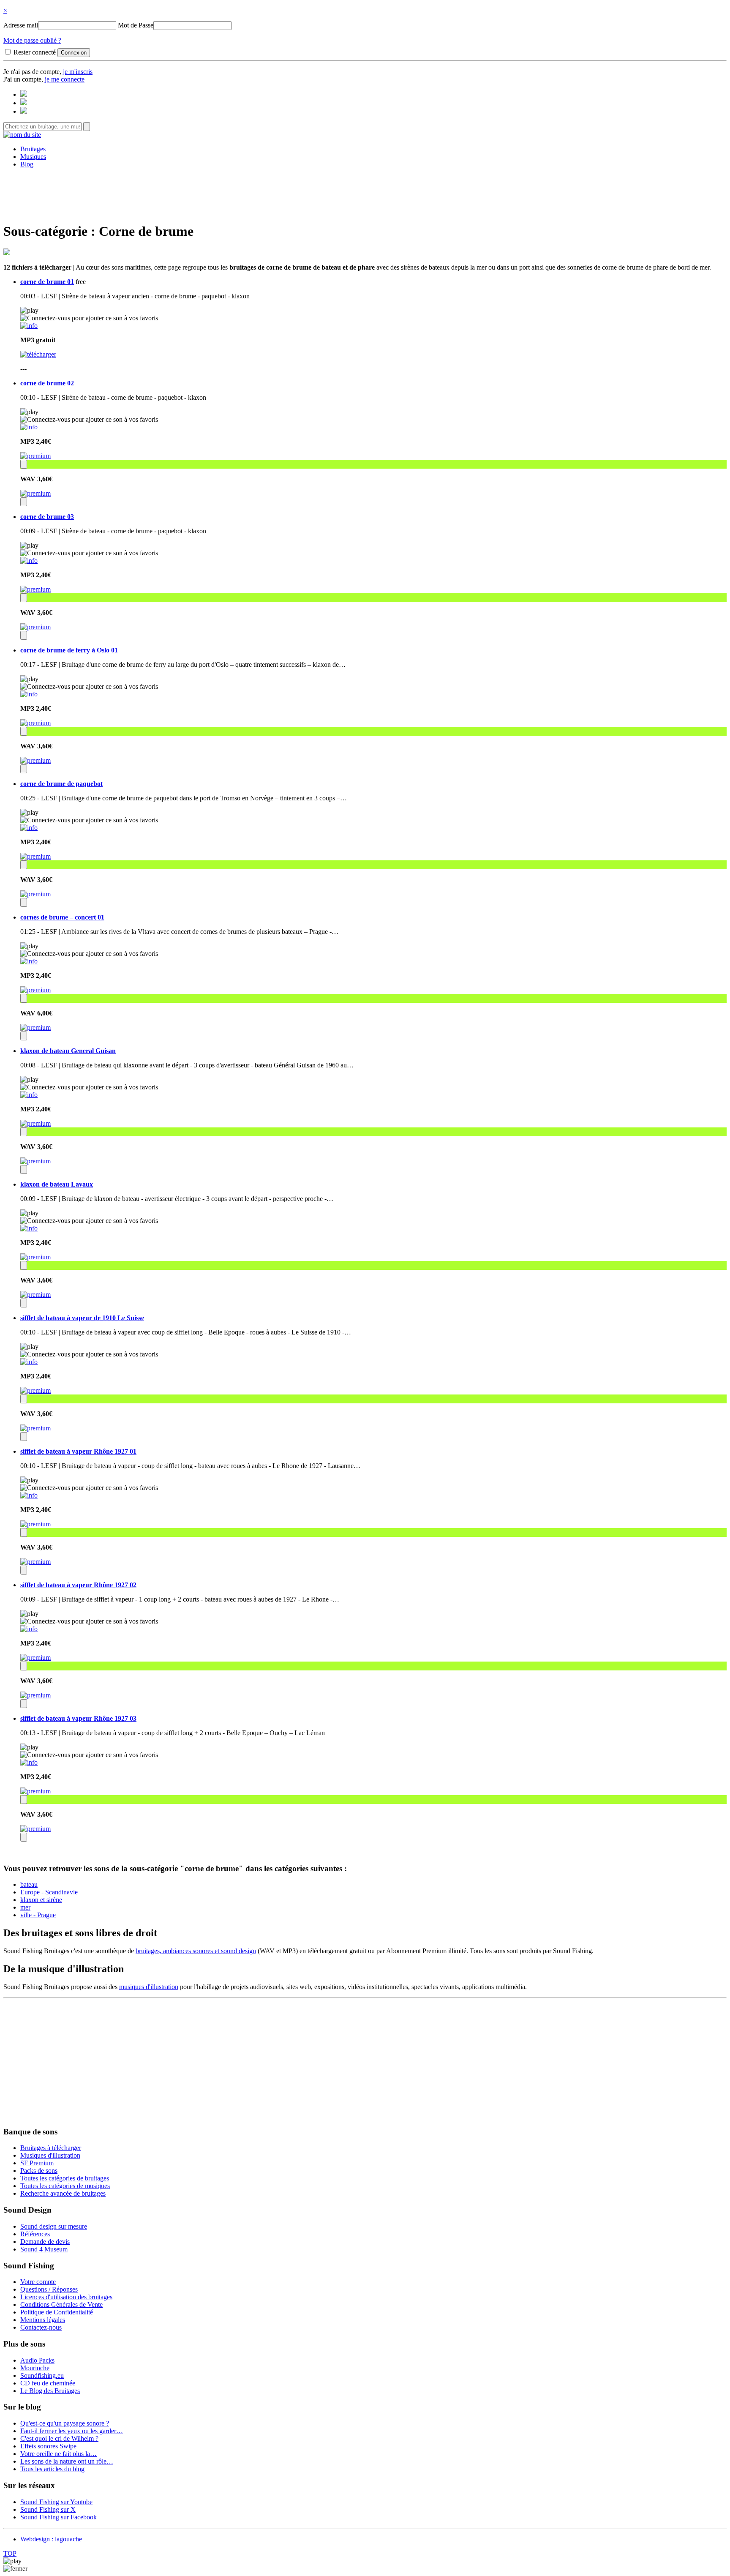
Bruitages (33, 149)
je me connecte (65, 79)
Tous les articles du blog (52, 2469)
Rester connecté (35, 52)
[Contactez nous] (24, 94)
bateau (29, 1884)
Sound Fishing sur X (48, 2509)
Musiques (33, 157)
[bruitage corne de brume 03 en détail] (29, 561)
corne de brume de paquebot (61, 784)
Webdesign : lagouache (51, 2539)
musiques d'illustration (149, 1987)
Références (35, 2234)
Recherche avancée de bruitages (63, 2193)
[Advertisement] (365, 194)
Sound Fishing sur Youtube (56, 2502)
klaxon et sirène (41, 1900)
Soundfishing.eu (42, 2375)
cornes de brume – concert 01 (62, 917)
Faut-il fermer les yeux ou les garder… (72, 2431)
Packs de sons (39, 2171)
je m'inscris (78, 72)
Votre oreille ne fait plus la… (59, 2454)
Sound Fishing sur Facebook (59, 2517)
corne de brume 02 (47, 383)
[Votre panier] (24, 111)
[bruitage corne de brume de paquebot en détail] (29, 828)
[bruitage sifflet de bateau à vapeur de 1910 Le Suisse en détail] (29, 1362)
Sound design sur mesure (54, 2226)
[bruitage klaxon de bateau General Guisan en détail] (29, 1095)
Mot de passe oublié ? (32, 40)
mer (25, 1907)
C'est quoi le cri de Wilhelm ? (59, 2438)
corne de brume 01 (47, 282)
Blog (27, 164)
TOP (10, 2553)
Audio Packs (37, 2360)
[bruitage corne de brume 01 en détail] (29, 326)
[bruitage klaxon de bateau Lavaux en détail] (29, 1228)
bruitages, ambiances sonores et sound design (196, 1951)
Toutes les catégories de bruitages (65, 2178)
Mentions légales (43, 2320)
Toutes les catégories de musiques (65, 2186)
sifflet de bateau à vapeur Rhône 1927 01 (78, 1451)
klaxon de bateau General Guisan (68, 1051)
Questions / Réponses (49, 2289)
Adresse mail (21, 25)
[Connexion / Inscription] (24, 103)
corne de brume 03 (47, 517)
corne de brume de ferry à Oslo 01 (69, 650)
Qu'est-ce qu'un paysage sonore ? (65, 2423)
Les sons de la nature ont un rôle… (67, 2461)
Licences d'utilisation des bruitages (66, 2297)
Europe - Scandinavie (49, 1892)
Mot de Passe (136, 25)
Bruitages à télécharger (51, 2148)
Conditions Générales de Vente (61, 2304)
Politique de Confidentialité (57, 2312)
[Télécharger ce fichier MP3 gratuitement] (38, 354)
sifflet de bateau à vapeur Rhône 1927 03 (78, 1718)
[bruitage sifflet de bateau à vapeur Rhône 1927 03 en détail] (29, 1762)
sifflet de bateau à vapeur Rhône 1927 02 (78, 1585)
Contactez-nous (41, 2327)
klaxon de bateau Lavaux (57, 1184)
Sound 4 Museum (44, 2249)
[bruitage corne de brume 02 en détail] (29, 427)
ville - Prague (38, 1915)
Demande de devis (45, 2242)
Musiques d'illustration (50, 2155)
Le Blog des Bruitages (50, 2391)
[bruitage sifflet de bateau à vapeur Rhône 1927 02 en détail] (29, 1629)
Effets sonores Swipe (48, 2446)
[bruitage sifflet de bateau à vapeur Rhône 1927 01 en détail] (29, 1495)
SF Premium (37, 2163)
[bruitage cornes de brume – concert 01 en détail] (29, 961)
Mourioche (35, 2368)
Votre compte (38, 2282)
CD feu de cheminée (48, 2383)
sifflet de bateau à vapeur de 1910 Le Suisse (82, 1318)
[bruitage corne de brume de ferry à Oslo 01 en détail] (29, 694)
